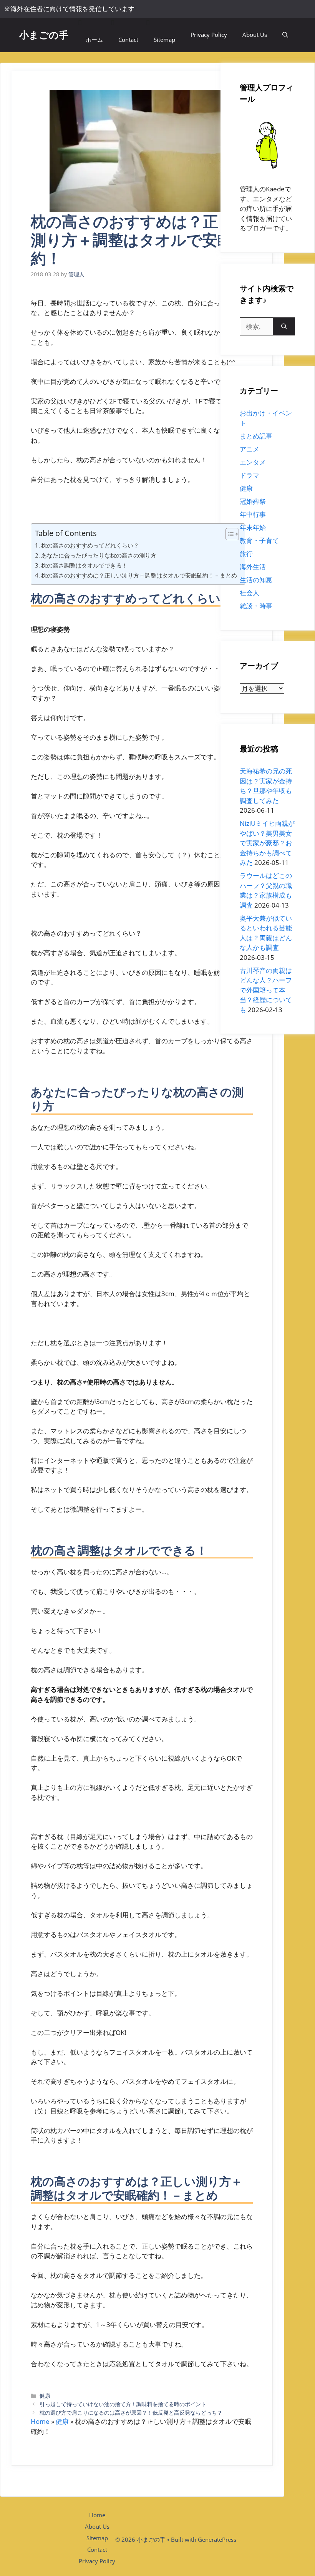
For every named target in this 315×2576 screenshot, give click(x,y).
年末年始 (253, 527)
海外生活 (253, 567)
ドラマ (250, 475)
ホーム (94, 40)
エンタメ (253, 462)
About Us (255, 35)
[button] (285, 35)
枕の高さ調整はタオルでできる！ (84, 565)
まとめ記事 (256, 436)
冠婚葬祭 (253, 501)
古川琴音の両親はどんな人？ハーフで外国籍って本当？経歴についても (266, 990)
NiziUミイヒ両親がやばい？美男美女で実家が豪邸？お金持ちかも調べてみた (267, 843)
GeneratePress (217, 2539)
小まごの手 (44, 35)
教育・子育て (259, 540)
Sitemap (164, 40)
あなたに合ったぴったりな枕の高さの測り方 (99, 555)
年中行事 (253, 514)
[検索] (284, 327)
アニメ (250, 449)
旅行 (246, 554)
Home (40, 2421)
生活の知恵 (256, 580)
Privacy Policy (209, 35)
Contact (128, 40)
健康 (45, 2396)
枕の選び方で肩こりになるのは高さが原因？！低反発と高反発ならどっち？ (131, 2413)
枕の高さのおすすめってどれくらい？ (90, 545)
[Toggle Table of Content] (228, 534)
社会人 (250, 593)
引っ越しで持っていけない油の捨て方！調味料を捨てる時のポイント (123, 2404)
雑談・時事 (256, 606)
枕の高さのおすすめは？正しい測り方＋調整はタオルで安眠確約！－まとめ (139, 575)
